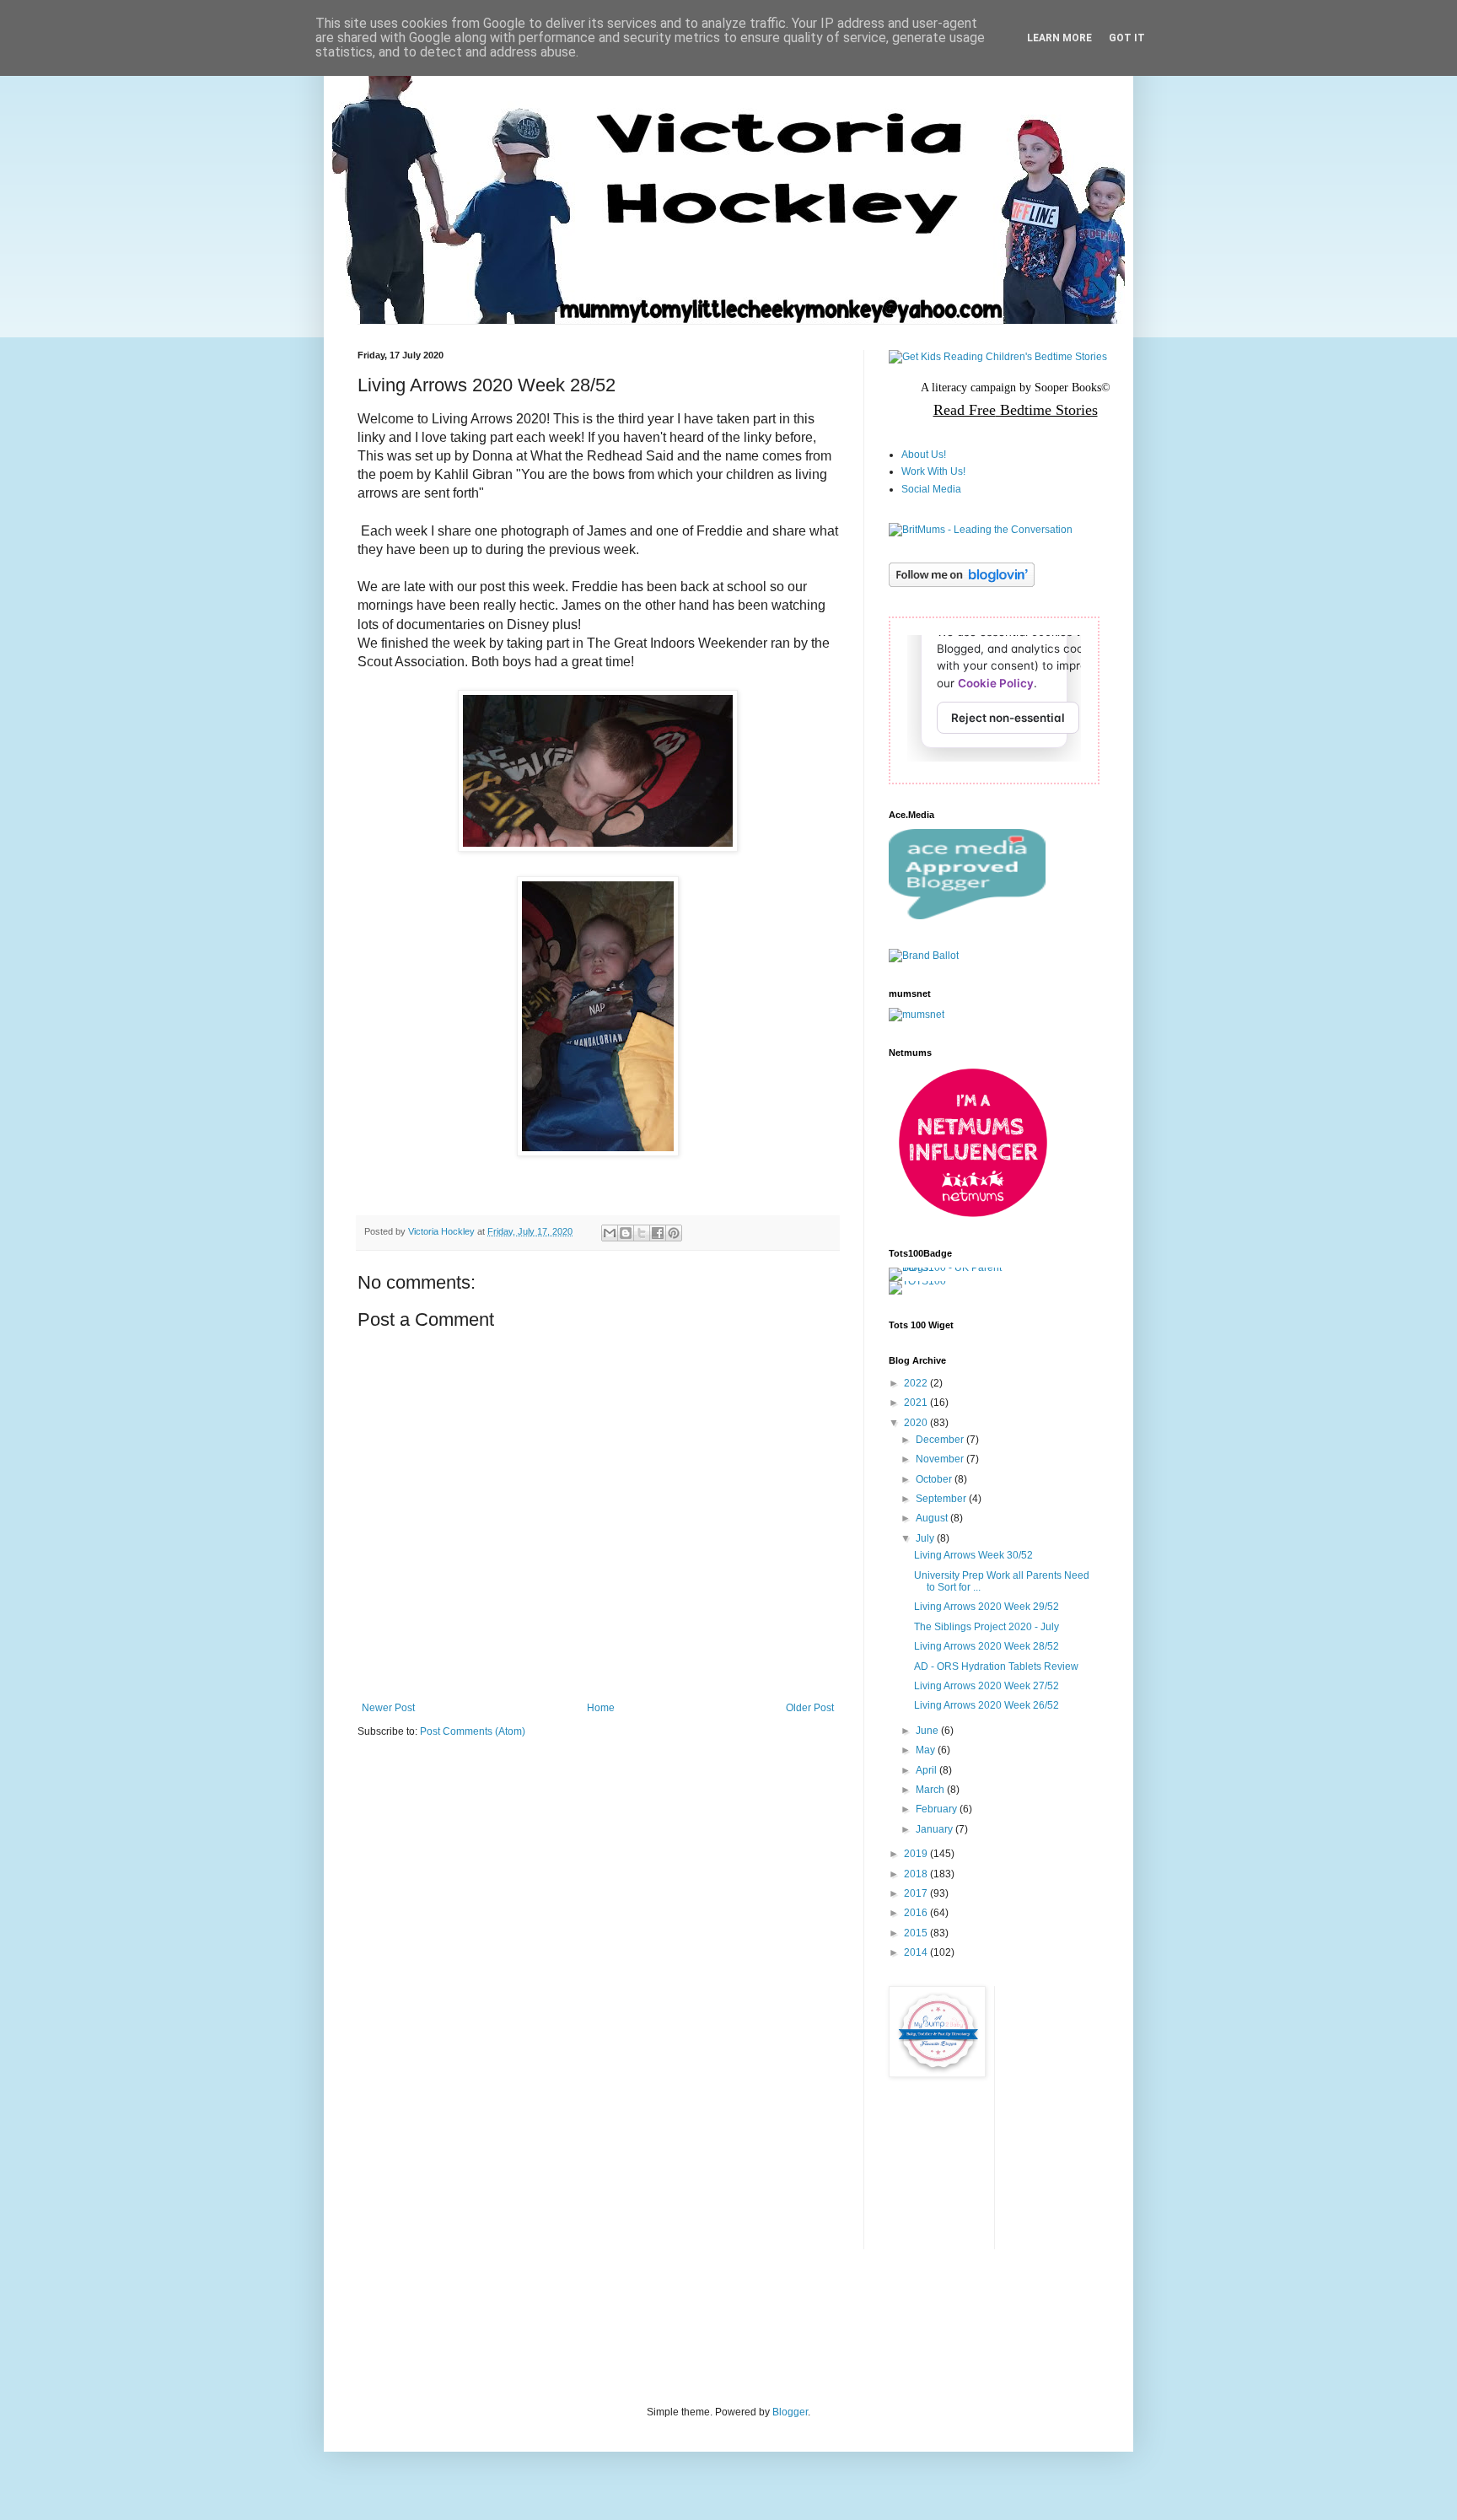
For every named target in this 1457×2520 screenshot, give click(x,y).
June (928, 1731)
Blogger (790, 2412)
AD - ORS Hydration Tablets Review (996, 1667)
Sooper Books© (1073, 388)
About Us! (924, 455)
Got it (1127, 38)
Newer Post (388, 1708)
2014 (917, 1952)
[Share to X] (642, 1233)
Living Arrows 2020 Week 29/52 (987, 1607)
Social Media (931, 489)
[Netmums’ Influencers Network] (973, 1215)
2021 (917, 1403)
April (927, 1770)
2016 (917, 1913)
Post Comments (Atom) (473, 1731)
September (942, 1499)
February (938, 1809)
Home (601, 1708)
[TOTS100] (917, 1281)
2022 (917, 1383)
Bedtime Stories (1047, 410)
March (931, 1790)
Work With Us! (933, 471)
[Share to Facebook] (658, 1233)
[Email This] (610, 1233)
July (926, 1538)
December (941, 1440)
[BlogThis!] (626, 1233)
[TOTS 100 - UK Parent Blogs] (958, 1268)
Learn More (1059, 38)
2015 (917, 1933)
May (927, 1750)
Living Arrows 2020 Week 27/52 (987, 1686)
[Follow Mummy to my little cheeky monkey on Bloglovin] (962, 584)
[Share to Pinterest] (674, 1233)
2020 (917, 1423)
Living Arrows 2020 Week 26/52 (987, 1705)
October (935, 1479)
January (935, 1829)
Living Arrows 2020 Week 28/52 (987, 1646)
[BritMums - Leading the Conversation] (981, 530)
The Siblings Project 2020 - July (987, 1627)
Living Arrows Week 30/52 (973, 1555)
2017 (917, 1893)
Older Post (810, 1708)
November (941, 1459)
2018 (917, 1874)
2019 (917, 1854)
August (933, 1518)
